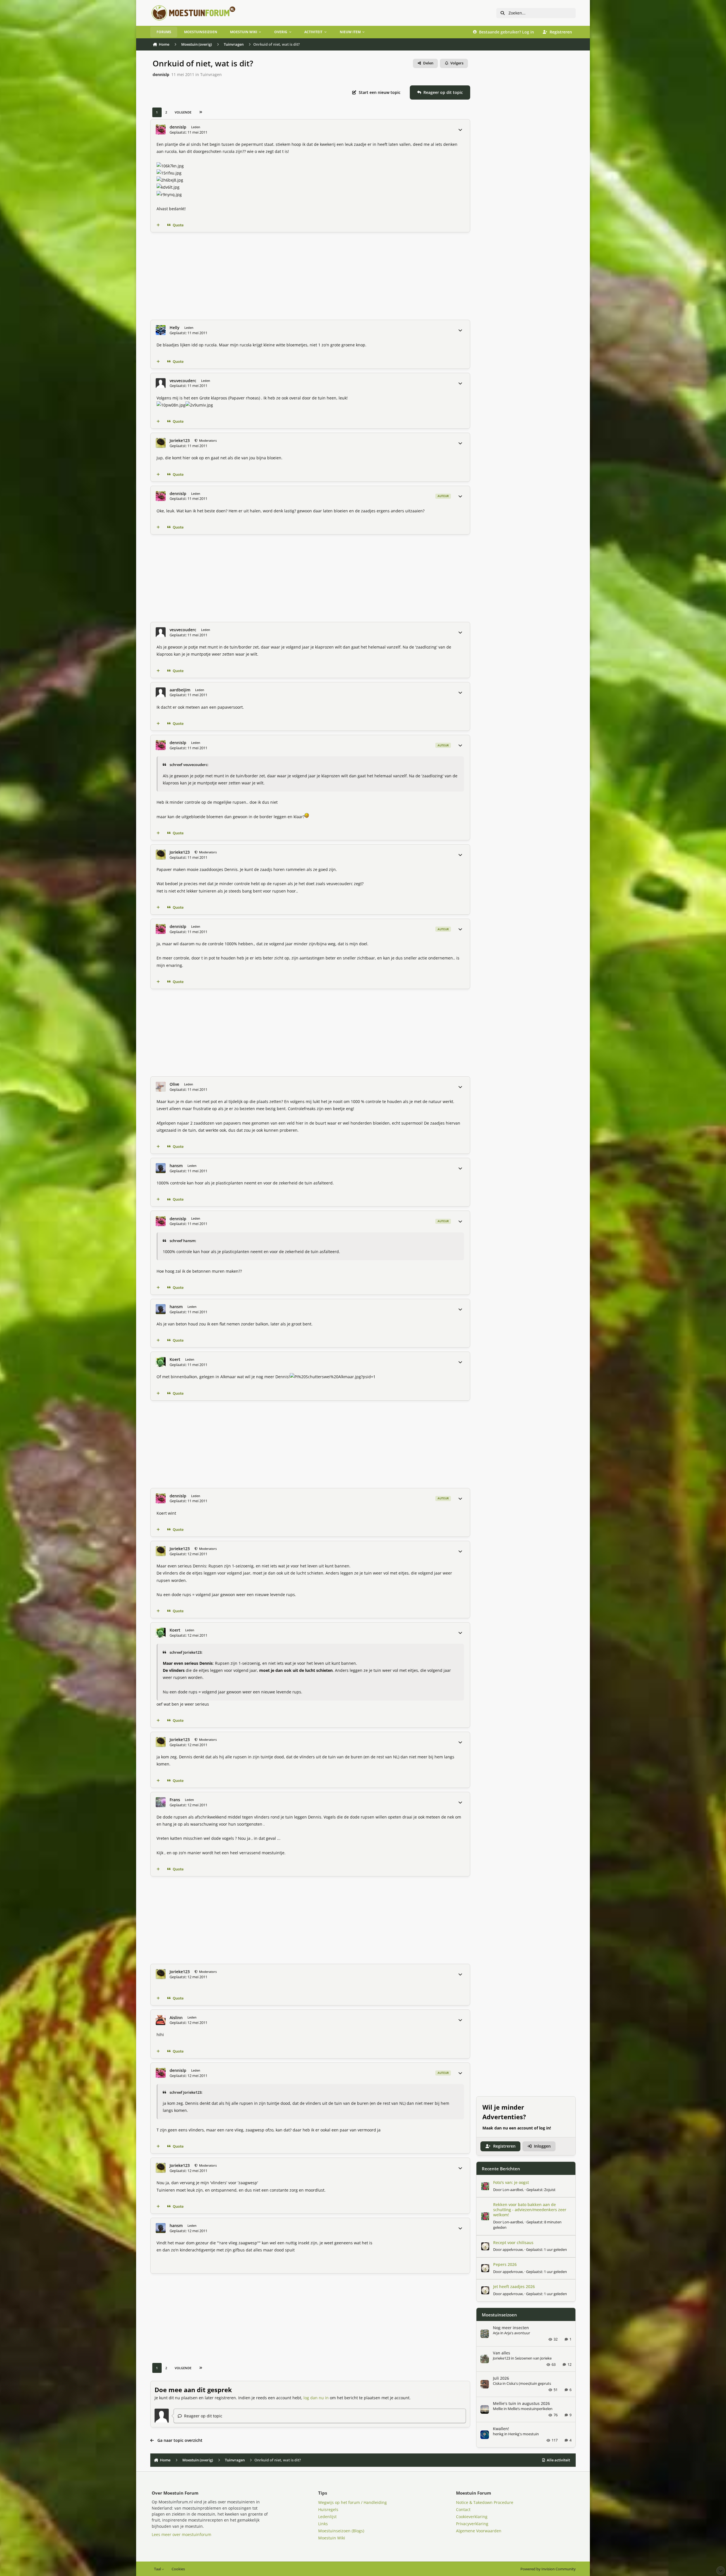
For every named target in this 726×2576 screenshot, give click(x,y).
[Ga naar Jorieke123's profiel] (161, 443)
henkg (498, 2434)
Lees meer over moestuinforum (181, 2534)
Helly (175, 328)
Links (323, 2524)
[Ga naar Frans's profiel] (161, 1802)
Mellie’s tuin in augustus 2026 (521, 2403)
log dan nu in (316, 2398)
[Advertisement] (320, 276)
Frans (175, 1800)
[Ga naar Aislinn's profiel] (161, 2020)
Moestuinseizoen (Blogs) (341, 2531)
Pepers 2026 (505, 2264)
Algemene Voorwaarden (479, 2531)
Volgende (183, 112)
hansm (176, 1166)
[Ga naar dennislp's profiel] (161, 130)
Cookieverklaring (472, 2517)
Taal (158, 2569)
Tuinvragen (211, 74)
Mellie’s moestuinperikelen (530, 2409)
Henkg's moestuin (524, 2434)
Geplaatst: (541, 2190)
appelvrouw (513, 2249)
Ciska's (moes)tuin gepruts (529, 2383)
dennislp (161, 74)
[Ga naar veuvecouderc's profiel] (161, 383)
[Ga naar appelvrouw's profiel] (485, 2246)
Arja (496, 2333)
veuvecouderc (183, 381)
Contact (463, 2509)
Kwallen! (501, 2429)
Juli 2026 (501, 2378)
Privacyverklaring (472, 2524)
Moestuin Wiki (332, 2538)
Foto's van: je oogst (511, 2182)
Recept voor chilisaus (513, 2243)
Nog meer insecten (511, 2328)
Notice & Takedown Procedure (485, 2502)
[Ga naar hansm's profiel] (161, 1168)
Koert (175, 1359)
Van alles (502, 2353)
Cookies (178, 2569)
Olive (174, 1084)
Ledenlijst (327, 2517)
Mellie (498, 2409)
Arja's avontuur (517, 2333)
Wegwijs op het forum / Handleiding (353, 2502)
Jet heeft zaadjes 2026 (514, 2286)
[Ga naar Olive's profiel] (161, 1087)
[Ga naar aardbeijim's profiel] (161, 692)
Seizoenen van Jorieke (533, 2358)
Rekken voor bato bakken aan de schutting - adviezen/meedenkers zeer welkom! (530, 2210)
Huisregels (328, 2509)
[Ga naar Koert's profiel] (161, 1362)
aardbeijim (180, 690)
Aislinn (176, 2018)
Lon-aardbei (513, 2190)
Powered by (548, 2569)
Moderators (207, 440)
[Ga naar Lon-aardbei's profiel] (485, 2186)
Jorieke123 (180, 441)
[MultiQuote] (158, 225)
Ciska (497, 2383)
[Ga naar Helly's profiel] (161, 330)
